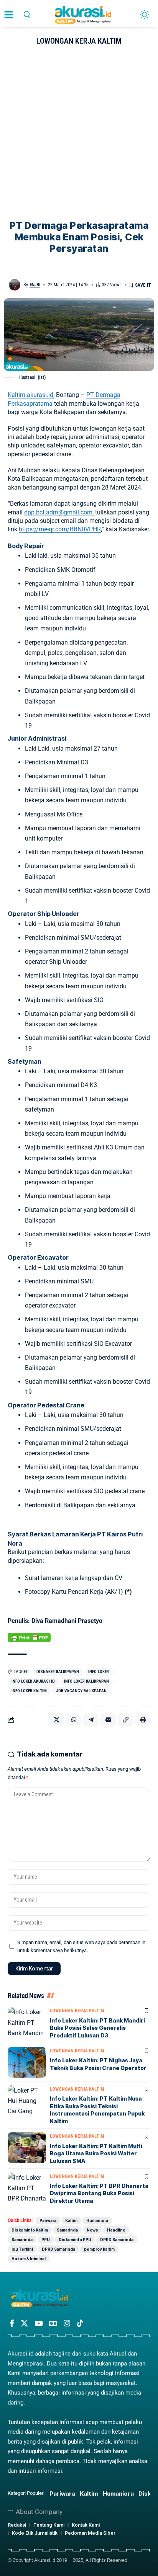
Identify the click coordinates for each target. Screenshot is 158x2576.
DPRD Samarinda (117, 2240)
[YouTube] (39, 2323)
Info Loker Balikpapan (86, 1681)
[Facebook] (12, 2323)
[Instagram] (67, 2323)
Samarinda (67, 2230)
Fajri (35, 285)
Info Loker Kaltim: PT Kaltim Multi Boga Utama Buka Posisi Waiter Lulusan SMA (96, 2153)
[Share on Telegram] (91, 1720)
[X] (24, 2323)
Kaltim (71, 2220)
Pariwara (48, 2220)
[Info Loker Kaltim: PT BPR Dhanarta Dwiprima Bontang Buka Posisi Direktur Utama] (27, 2188)
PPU (46, 2240)
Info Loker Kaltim (29, 1691)
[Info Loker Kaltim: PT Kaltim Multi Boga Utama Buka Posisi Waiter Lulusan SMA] (27, 2148)
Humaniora (97, 2220)
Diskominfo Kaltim (30, 2230)
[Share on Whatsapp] (74, 1720)
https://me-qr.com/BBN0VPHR (60, 529)
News (92, 2230)
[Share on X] (56, 1720)
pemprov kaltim (99, 2249)
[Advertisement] (79, 137)
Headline (116, 2230)
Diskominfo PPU (75, 2240)
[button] (27, 14)
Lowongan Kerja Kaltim (79, 41)
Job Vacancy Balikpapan (81, 1691)
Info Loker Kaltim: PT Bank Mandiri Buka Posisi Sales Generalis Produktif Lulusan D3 (97, 2028)
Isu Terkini (22, 2249)
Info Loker (99, 1672)
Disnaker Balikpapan (58, 1672)
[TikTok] (80, 2323)
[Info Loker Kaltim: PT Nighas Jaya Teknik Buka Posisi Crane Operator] (27, 2062)
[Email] (108, 1720)
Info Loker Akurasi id (33, 1681)
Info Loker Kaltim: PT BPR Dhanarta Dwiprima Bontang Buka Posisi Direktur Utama (99, 2193)
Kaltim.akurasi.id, (31, 395)
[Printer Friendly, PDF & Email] (29, 1637)
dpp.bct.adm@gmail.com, (60, 512)
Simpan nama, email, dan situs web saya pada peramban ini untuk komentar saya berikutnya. (82, 1946)
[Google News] (53, 2323)
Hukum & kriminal (29, 2259)
